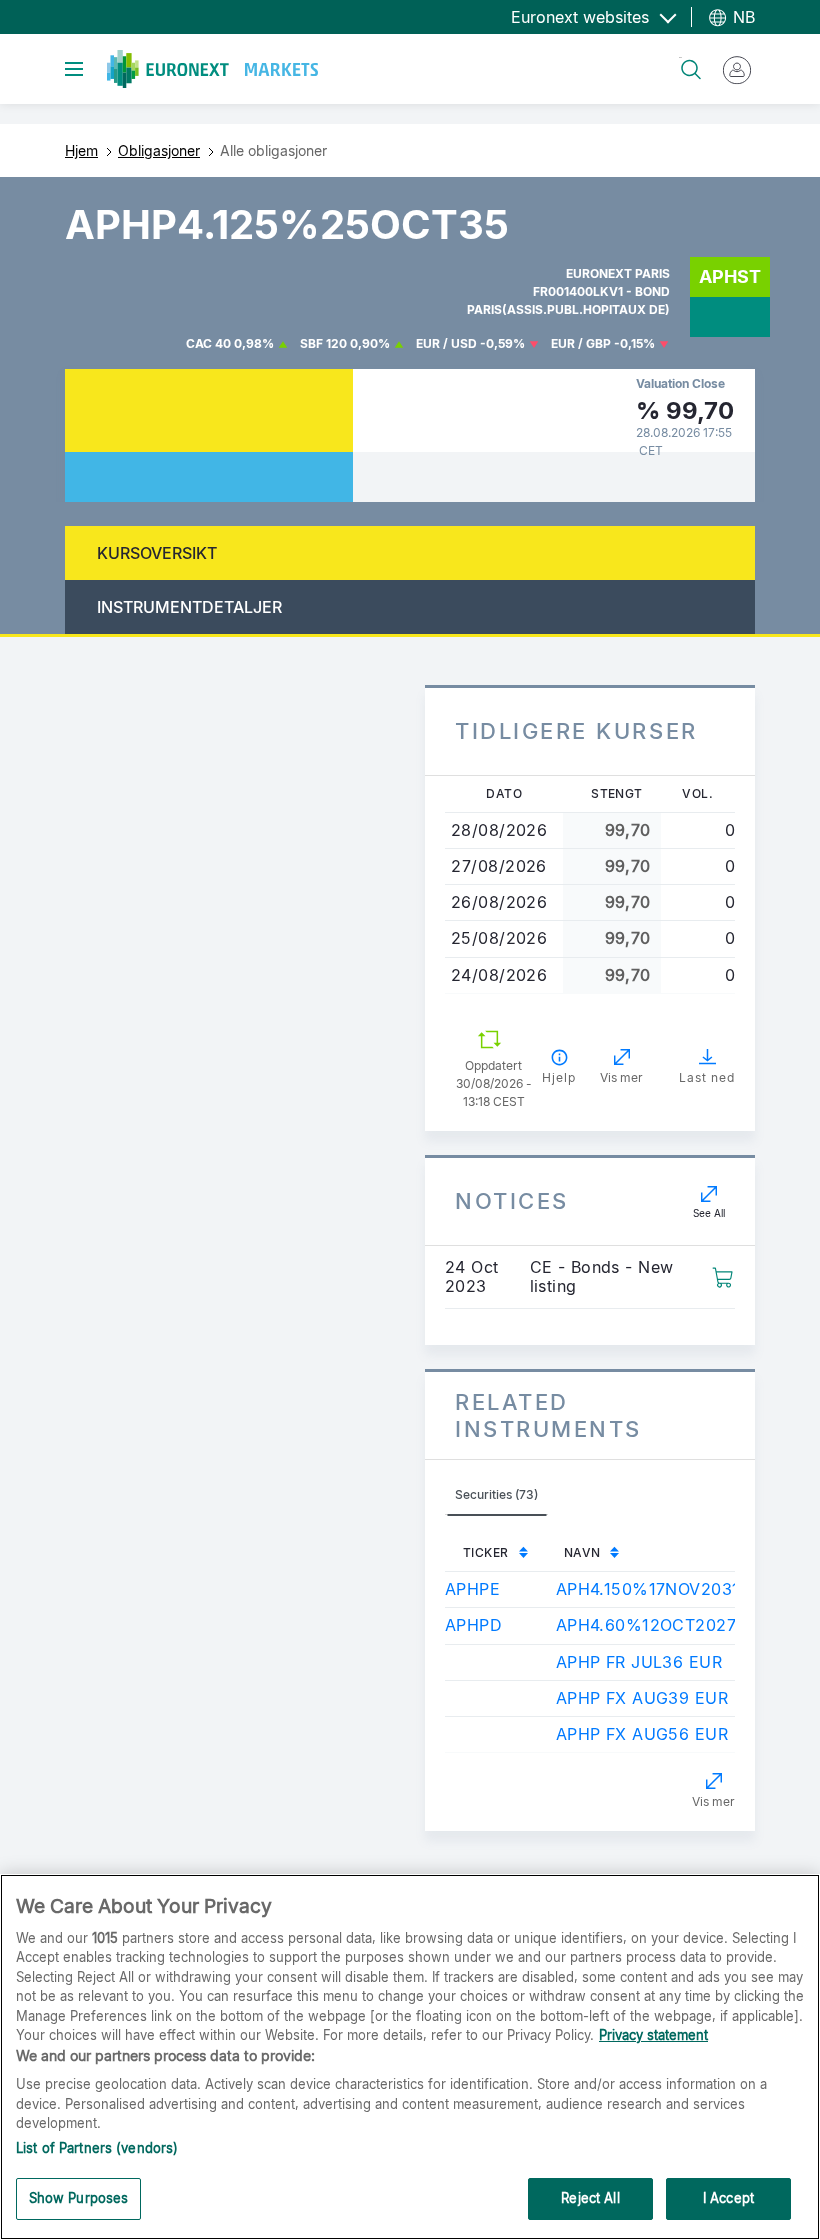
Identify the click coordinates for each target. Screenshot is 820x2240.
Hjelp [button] (559, 1077)
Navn (582, 1552)
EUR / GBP (581, 343)
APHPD (473, 1625)
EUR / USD (446, 343)
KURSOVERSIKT (157, 553)
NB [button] (741, 17)
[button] (722, 1275)
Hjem (81, 150)
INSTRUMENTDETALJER (189, 607)
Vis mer (713, 1801)
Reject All (590, 2198)
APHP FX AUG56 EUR (642, 1734)
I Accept (728, 2198)
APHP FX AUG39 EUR (642, 1698)
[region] (410, 2057)
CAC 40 (208, 343)
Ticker (486, 1552)
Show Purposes (79, 2198)
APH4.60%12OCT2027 (646, 1625)
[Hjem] (212, 69)
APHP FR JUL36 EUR (639, 1662)
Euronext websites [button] (582, 17)
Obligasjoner (159, 150)
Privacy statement (653, 2035)
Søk (680, 57)
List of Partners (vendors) (97, 2148)
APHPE (472, 1589)
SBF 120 (323, 343)
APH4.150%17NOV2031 (648, 1589)
